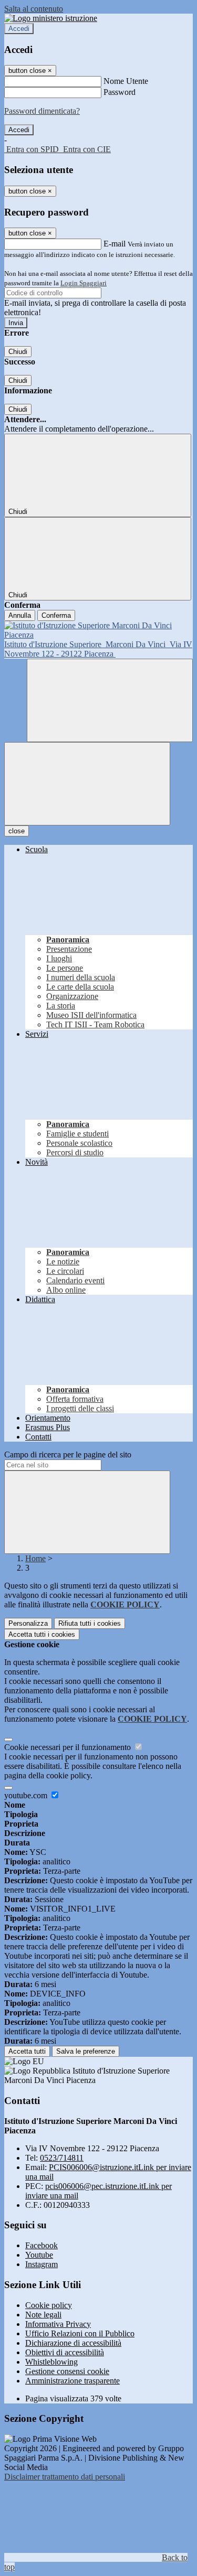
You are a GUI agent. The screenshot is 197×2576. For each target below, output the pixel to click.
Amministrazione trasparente (72, 2381)
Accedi (19, 29)
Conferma (56, 615)
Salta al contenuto (34, 9)
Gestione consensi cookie (67, 2371)
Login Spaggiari (84, 283)
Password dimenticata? (42, 111)
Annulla (20, 615)
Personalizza (28, 1623)
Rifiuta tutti (90, 1623)
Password (120, 92)
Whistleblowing (51, 2362)
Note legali (43, 2315)
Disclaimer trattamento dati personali (65, 2477)
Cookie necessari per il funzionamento (69, 1747)
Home (35, 1558)
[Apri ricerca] (110, 700)
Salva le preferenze (86, 2051)
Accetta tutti (42, 1634)
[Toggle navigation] (87, 784)
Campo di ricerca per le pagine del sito (68, 1455)
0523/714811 (62, 2158)
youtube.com (27, 1795)
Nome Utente (126, 81)
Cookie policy (49, 2305)
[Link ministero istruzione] (51, 18)
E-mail (115, 244)
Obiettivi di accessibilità (65, 2352)
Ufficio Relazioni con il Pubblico (80, 2333)
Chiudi (18, 352)
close (17, 831)
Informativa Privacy (58, 2324)
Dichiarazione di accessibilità (73, 2343)
